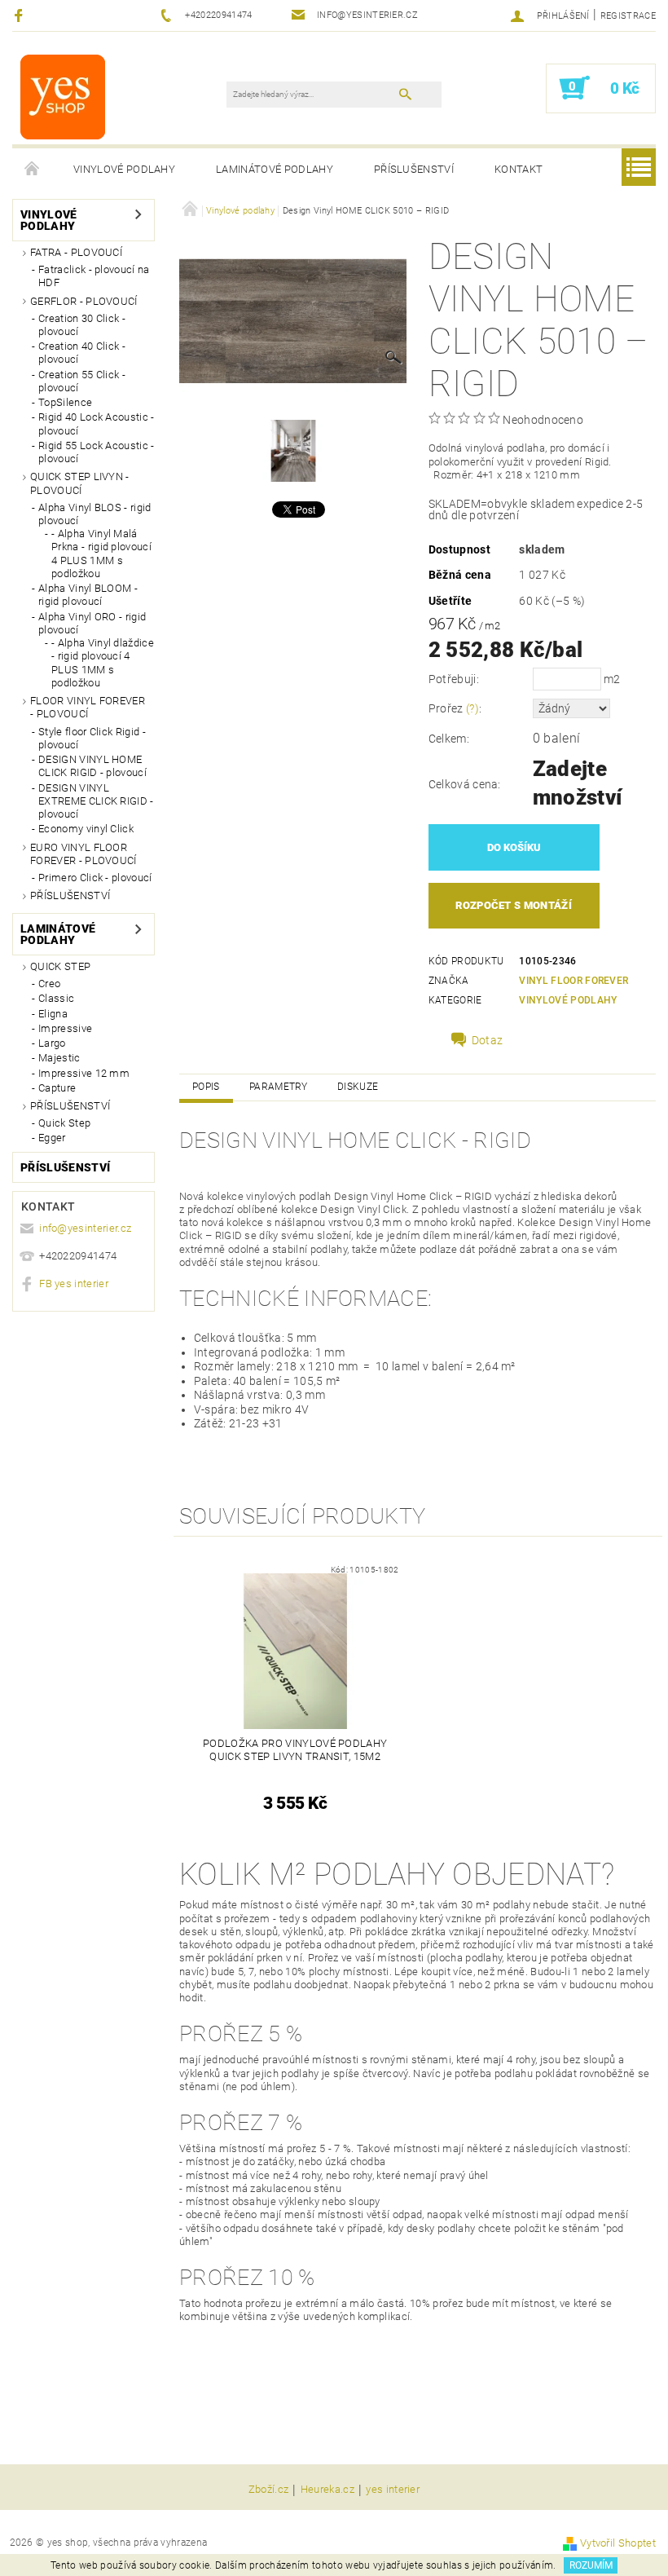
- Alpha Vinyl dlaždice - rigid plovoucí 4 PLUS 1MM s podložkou (103, 663)
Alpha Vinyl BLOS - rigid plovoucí (95, 514)
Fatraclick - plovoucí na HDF (94, 276)
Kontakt (519, 169)
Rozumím (591, 2565)
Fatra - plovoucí (76, 252)
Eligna (53, 1014)
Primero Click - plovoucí (95, 878)
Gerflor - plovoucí (84, 301)
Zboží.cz (269, 2490)
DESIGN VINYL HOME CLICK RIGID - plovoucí (92, 766)
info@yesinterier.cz (85, 1228)
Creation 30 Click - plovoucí (82, 325)
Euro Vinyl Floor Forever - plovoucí (83, 854)
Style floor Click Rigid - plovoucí (92, 738)
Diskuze (358, 1087)
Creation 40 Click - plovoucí (82, 353)
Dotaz (488, 1040)
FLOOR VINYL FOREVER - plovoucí (88, 707)
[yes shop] (63, 96)
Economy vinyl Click (86, 829)
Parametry (279, 1087)
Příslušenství (414, 169)
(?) (472, 708)
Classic (56, 998)
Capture (57, 1088)
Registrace (628, 16)
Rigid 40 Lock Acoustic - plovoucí (97, 423)
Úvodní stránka (33, 170)
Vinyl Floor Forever (574, 981)
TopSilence (65, 402)
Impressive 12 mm (84, 1073)
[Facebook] (21, 15)
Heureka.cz (327, 2490)
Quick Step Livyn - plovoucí (80, 483)
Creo (49, 984)
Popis (206, 1087)
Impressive (65, 1028)
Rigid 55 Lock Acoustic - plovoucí (97, 452)
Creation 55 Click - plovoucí (82, 381)
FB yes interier (74, 1284)
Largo (52, 1043)
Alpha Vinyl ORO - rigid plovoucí (92, 623)
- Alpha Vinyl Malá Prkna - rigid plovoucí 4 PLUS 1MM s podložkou (101, 554)
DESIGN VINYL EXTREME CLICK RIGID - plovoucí (96, 801)
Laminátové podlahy (275, 169)
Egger (52, 1138)
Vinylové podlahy (124, 169)
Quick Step (60, 966)
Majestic (59, 1058)
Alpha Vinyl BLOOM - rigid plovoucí (88, 595)
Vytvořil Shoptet (618, 2543)
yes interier (393, 2490)
